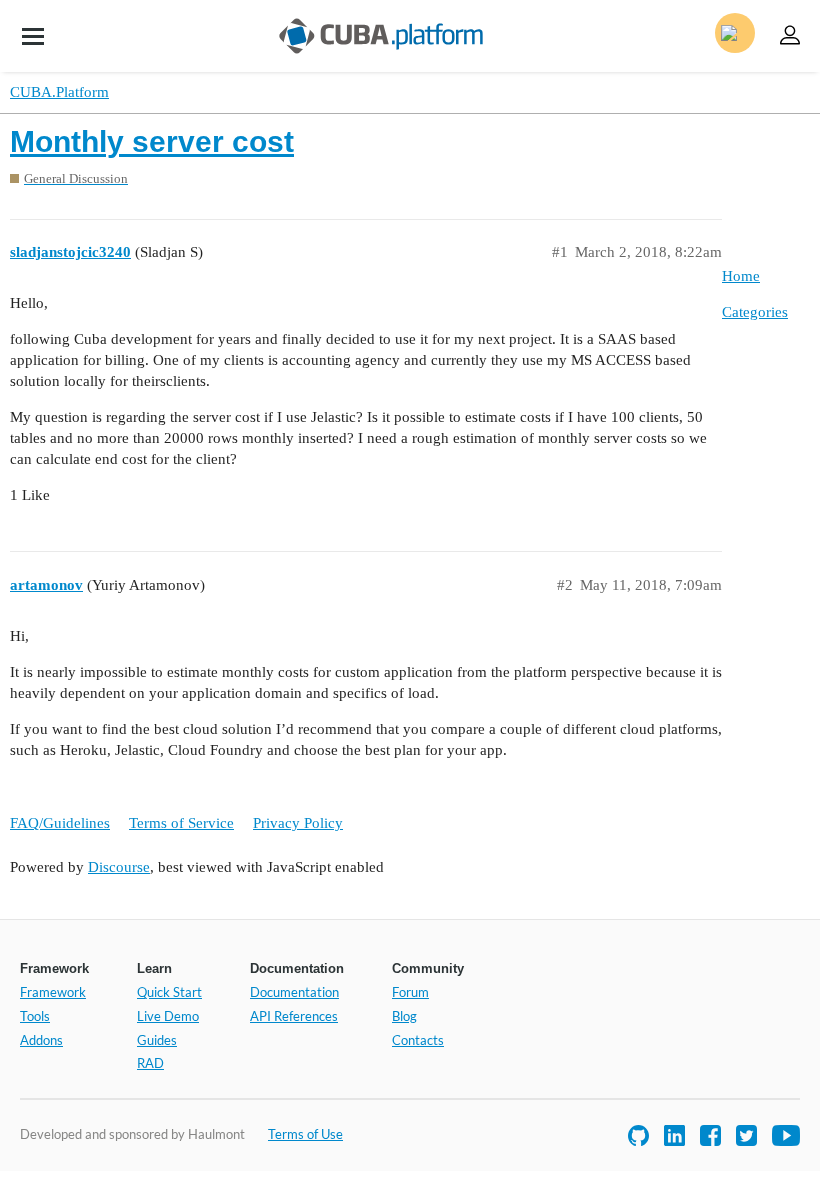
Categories (755, 312)
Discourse (119, 867)
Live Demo (168, 1016)
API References (294, 1016)
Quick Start (169, 992)
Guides (157, 1040)
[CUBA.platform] (33, 36)
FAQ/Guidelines (60, 823)
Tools (35, 1016)
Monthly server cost (152, 141)
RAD (150, 1063)
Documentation (294, 992)
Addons (41, 1040)
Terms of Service (181, 823)
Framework (53, 992)
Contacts (418, 1040)
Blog (404, 1016)
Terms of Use (305, 1134)
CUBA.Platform (59, 92)
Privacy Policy (298, 823)
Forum (410, 992)
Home (741, 276)
